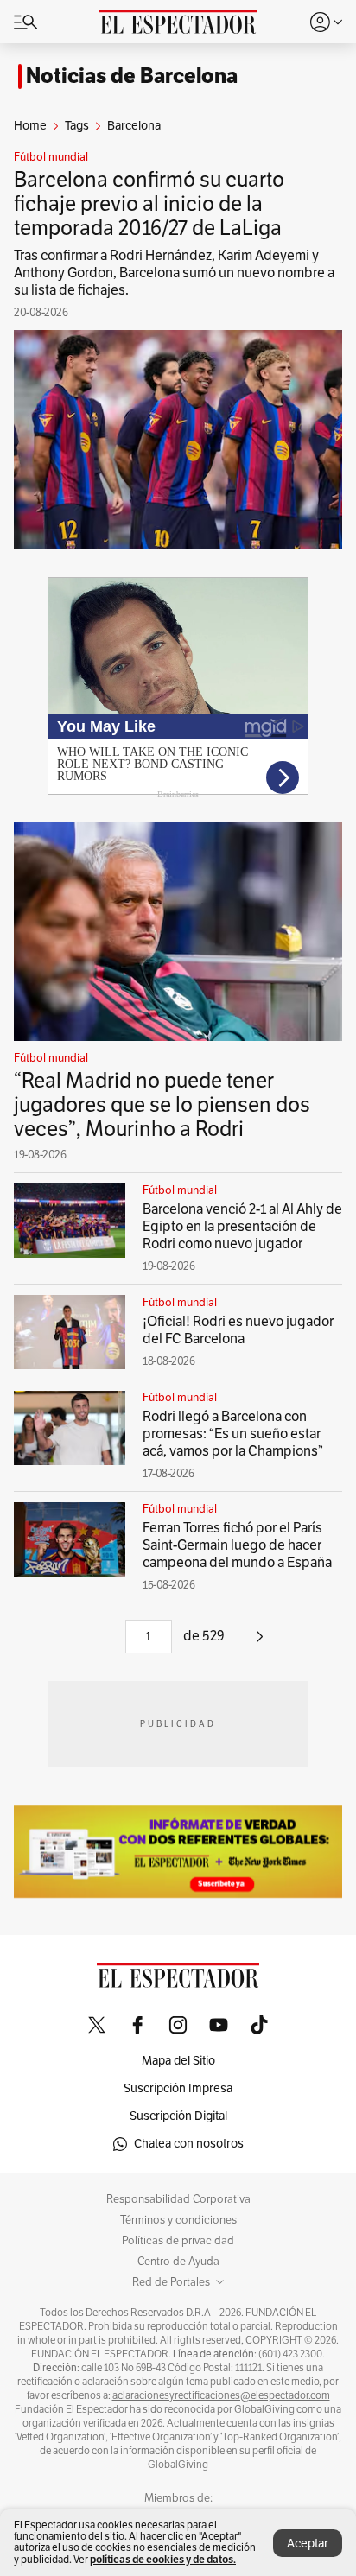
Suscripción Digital (178, 2116)
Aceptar (308, 2544)
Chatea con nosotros (189, 2144)
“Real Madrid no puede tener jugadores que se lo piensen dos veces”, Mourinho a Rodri (162, 1105)
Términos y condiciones (178, 2220)
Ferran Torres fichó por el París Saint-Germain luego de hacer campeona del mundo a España (237, 1545)
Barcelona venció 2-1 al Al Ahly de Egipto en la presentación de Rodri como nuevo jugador (242, 1227)
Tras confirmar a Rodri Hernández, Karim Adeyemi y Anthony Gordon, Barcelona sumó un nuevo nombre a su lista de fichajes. (174, 273)
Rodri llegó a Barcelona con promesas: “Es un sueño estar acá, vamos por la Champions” (233, 1434)
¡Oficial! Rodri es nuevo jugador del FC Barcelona (238, 1330)
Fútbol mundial (51, 157)
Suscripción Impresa (178, 2088)
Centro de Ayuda (178, 2262)
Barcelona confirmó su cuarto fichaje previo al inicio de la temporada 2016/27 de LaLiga (149, 204)
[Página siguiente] (260, 1643)
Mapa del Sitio (178, 2061)
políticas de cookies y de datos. (163, 2559)
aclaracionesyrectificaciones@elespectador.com (221, 2395)
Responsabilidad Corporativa (178, 2199)
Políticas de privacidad (178, 2241)
